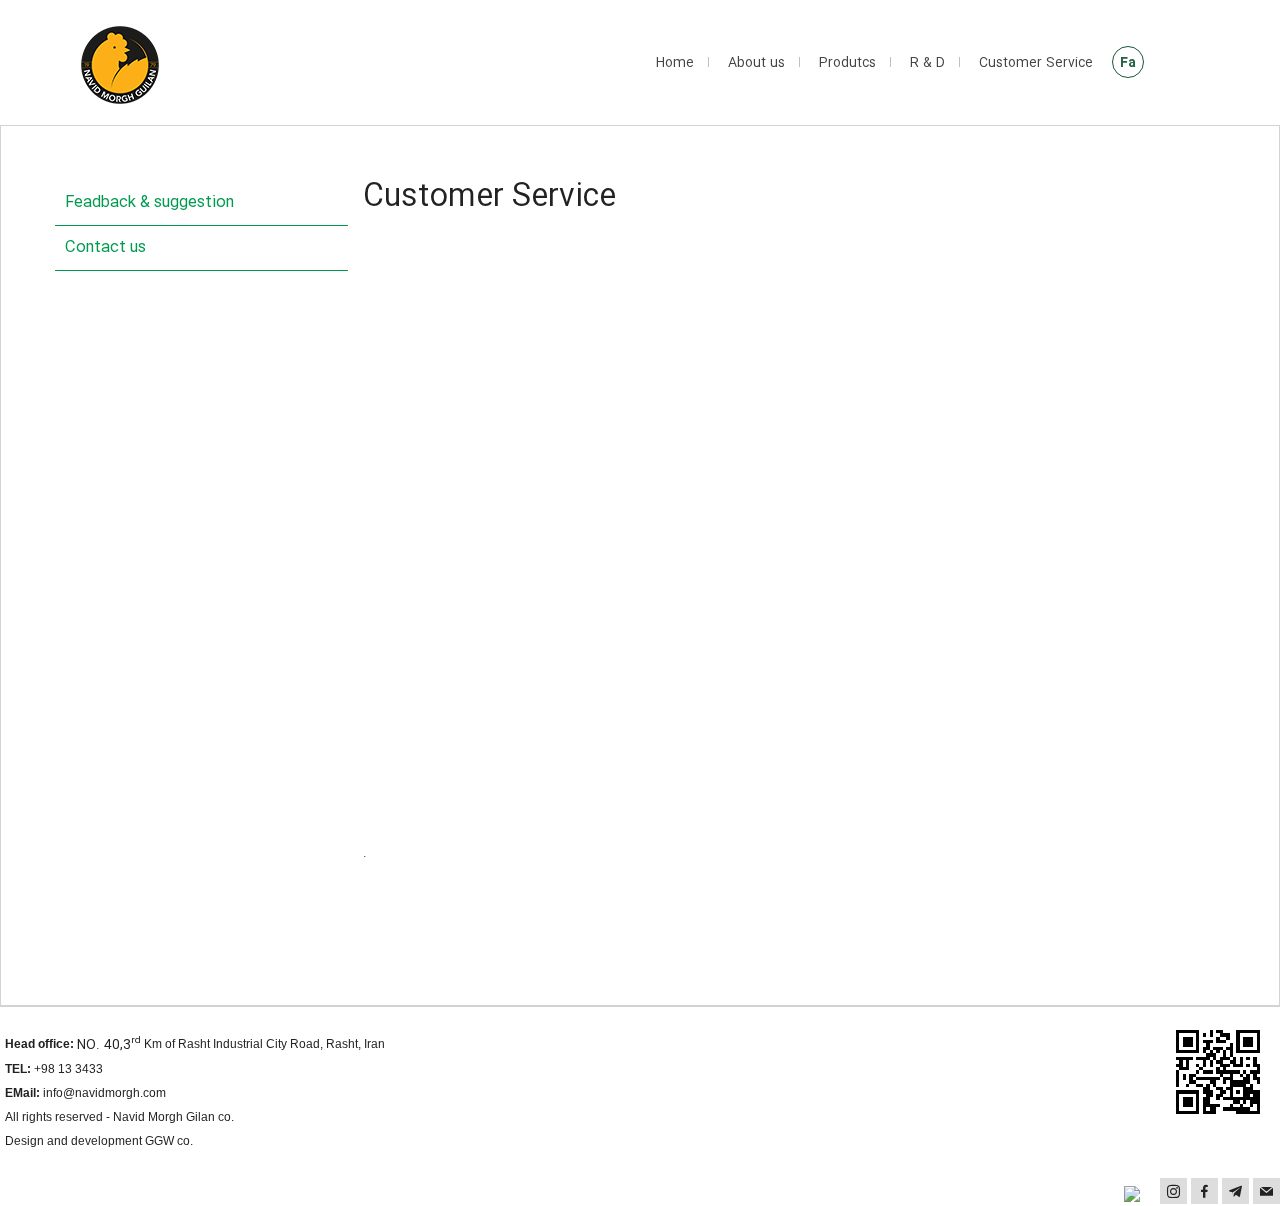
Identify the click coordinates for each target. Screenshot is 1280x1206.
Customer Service (1036, 63)
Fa (1128, 63)
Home (675, 63)
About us (756, 63)
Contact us (105, 247)
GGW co (167, 1141)
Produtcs (847, 63)
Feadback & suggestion (149, 202)
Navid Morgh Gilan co (172, 1117)
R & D (927, 63)
